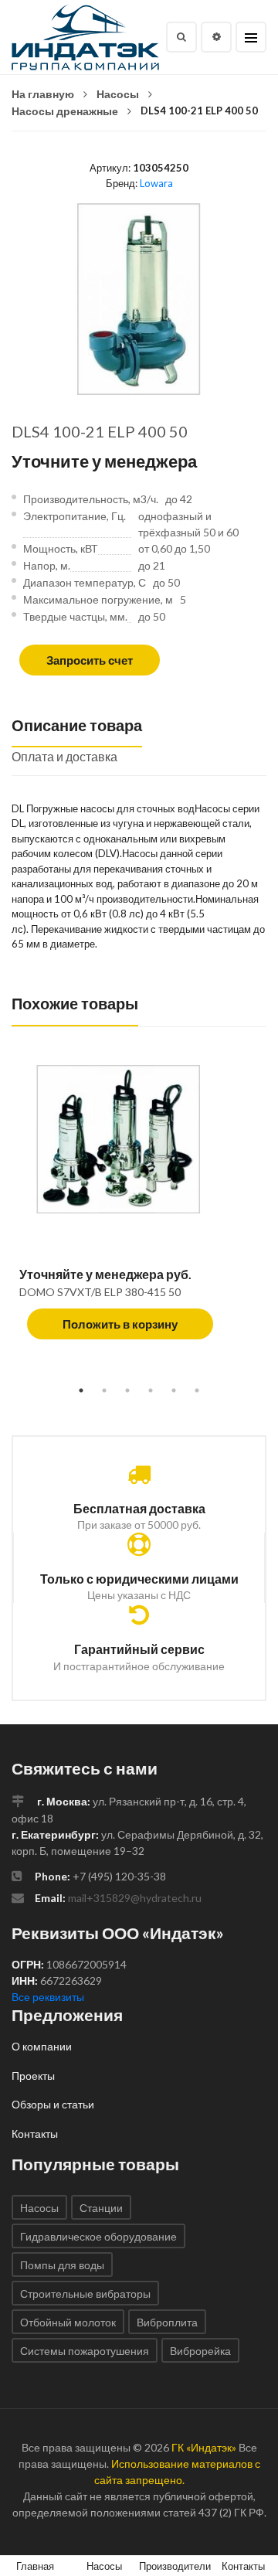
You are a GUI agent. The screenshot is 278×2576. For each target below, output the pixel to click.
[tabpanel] (139, 1210)
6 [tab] (197, 1390)
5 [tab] (174, 1390)
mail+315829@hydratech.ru (135, 1898)
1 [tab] (81, 1390)
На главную (43, 94)
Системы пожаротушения (85, 2351)
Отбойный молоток (68, 2322)
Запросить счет (90, 660)
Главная (35, 2566)
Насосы (118, 94)
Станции (101, 2208)
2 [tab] (104, 1390)
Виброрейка (200, 2351)
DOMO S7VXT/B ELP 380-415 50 (100, 1292)
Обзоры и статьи (53, 2104)
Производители (175, 2566)
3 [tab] (127, 1390)
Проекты (33, 2076)
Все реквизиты (48, 1997)
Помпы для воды (62, 2265)
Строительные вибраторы (85, 2294)
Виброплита (167, 2322)
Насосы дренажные (65, 111)
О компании (42, 2046)
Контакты (35, 2134)
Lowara (156, 183)
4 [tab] (151, 1390)
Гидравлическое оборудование (98, 2236)
